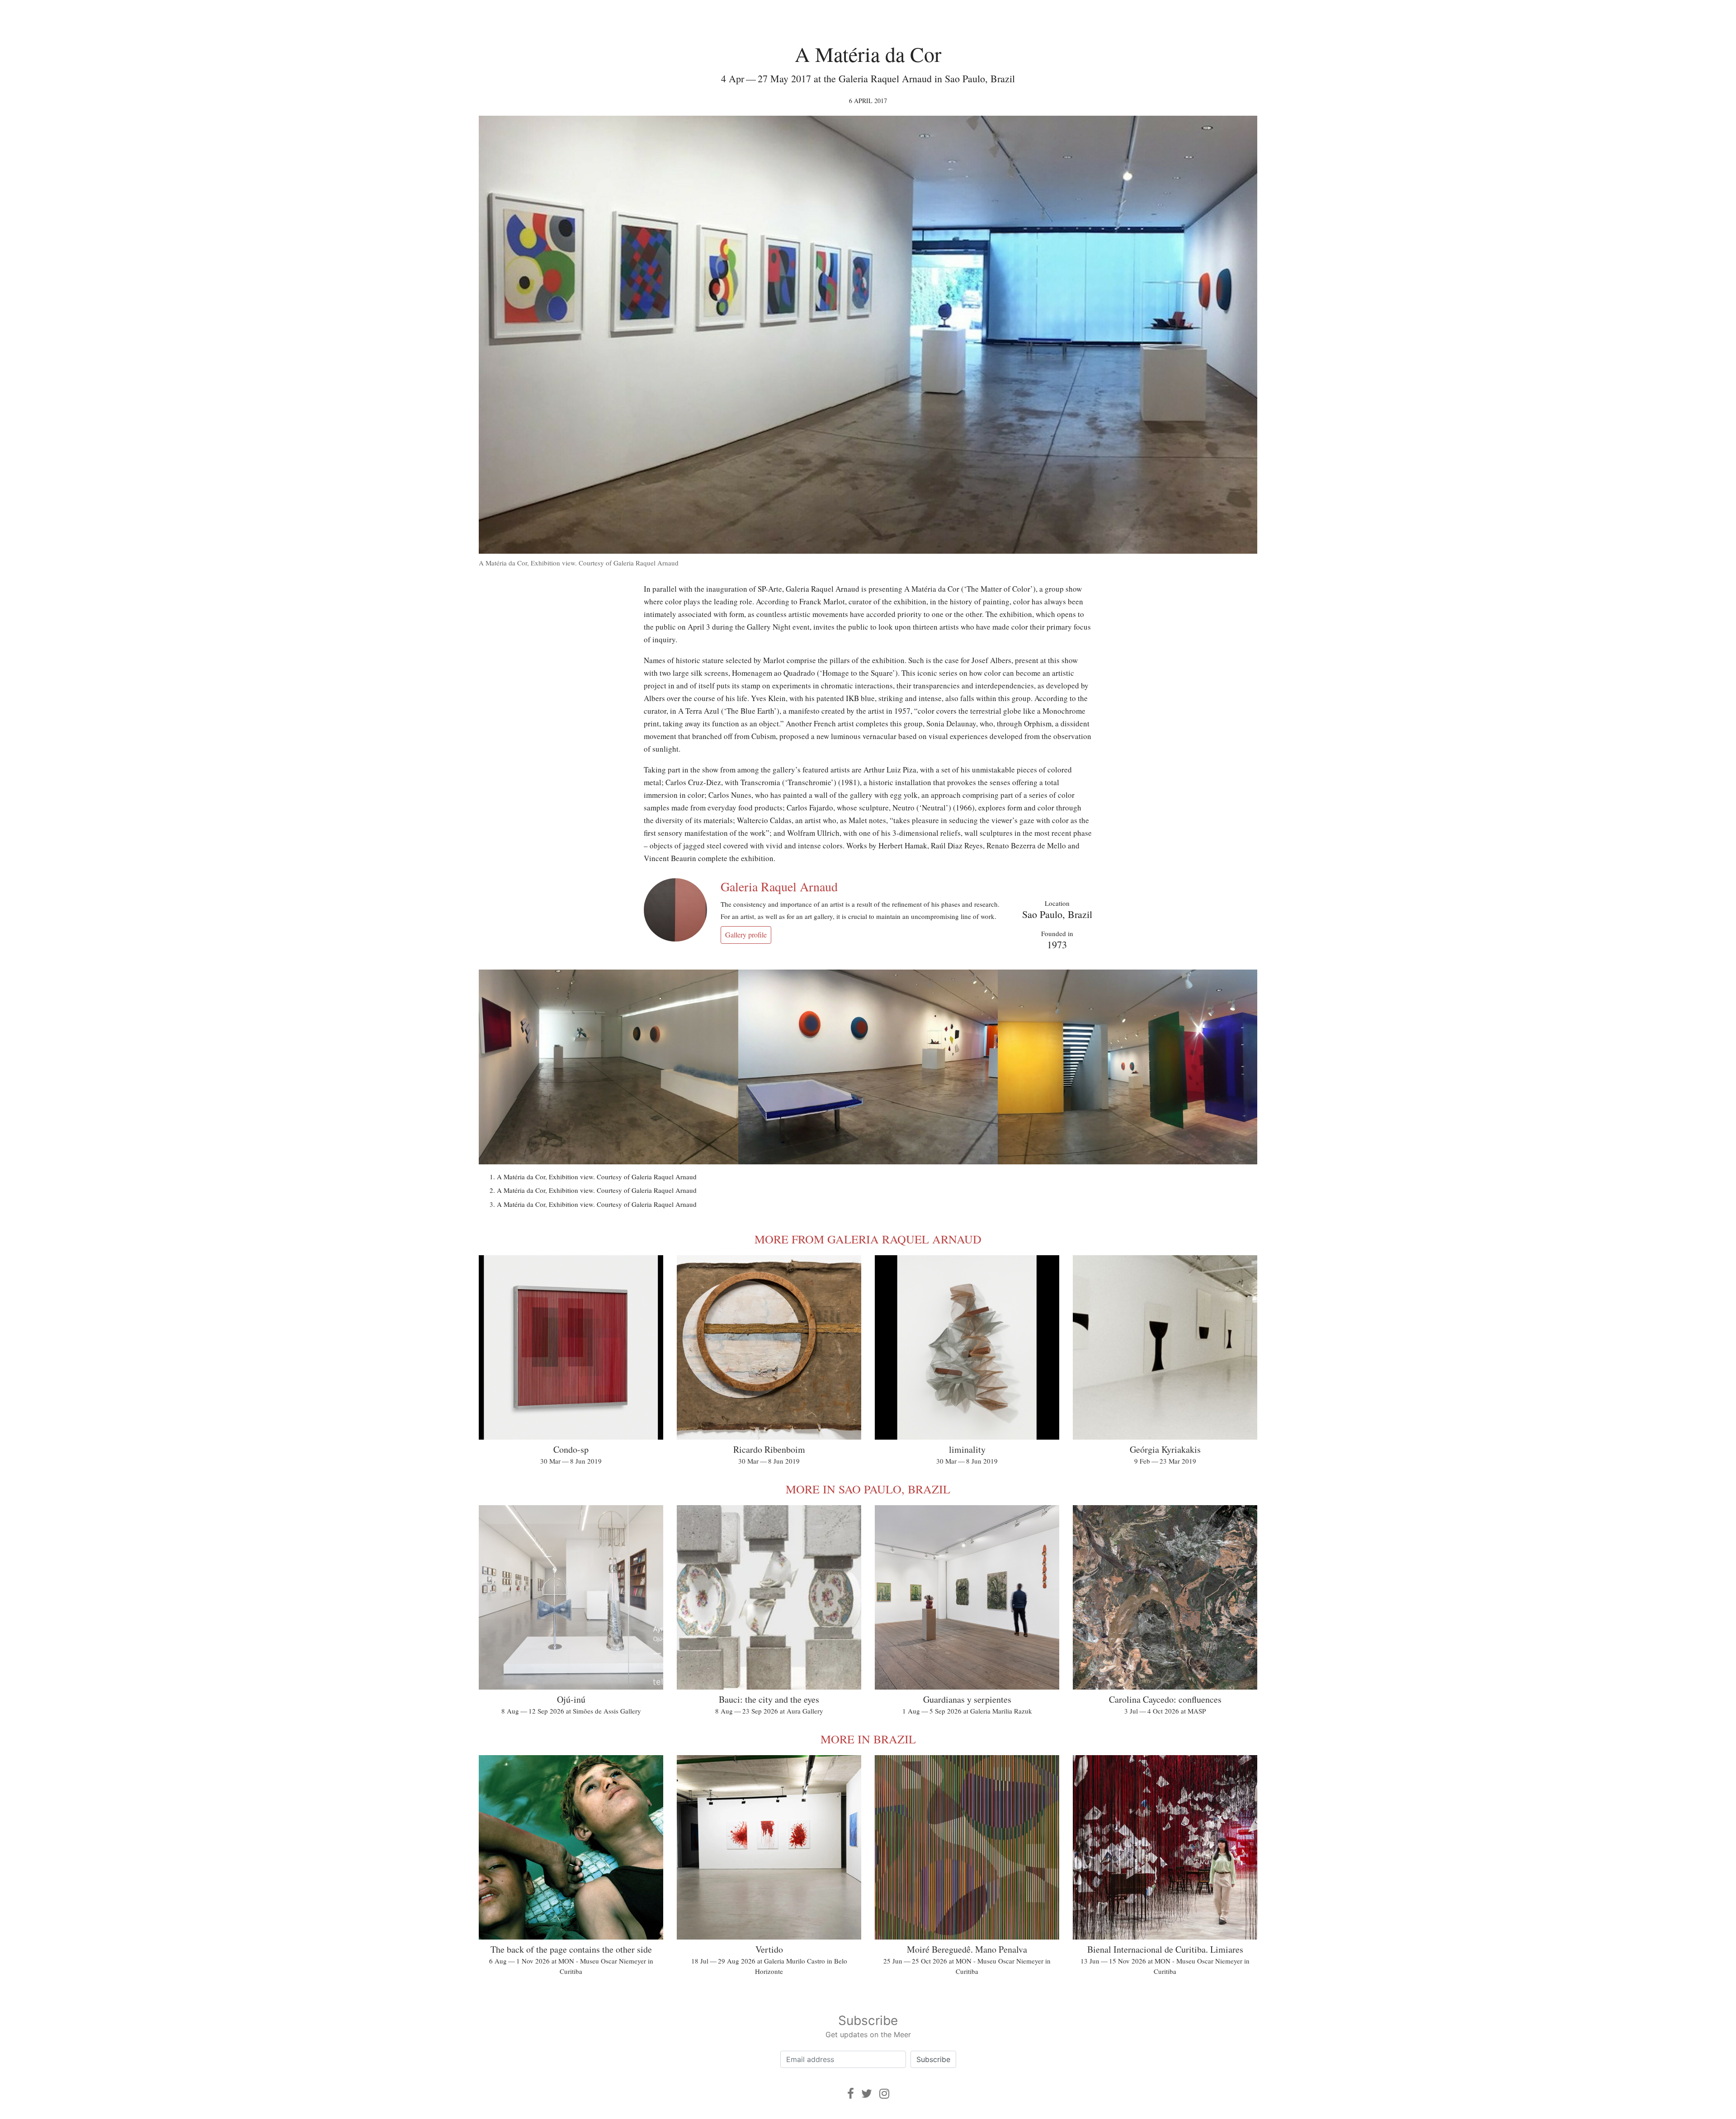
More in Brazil (868, 1739)
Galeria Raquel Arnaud (779, 886)
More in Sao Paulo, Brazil (868, 1489)
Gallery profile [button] (746, 935)
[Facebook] (851, 2093)
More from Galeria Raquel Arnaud (868, 1239)
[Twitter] (867, 2093)
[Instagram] (884, 2093)
